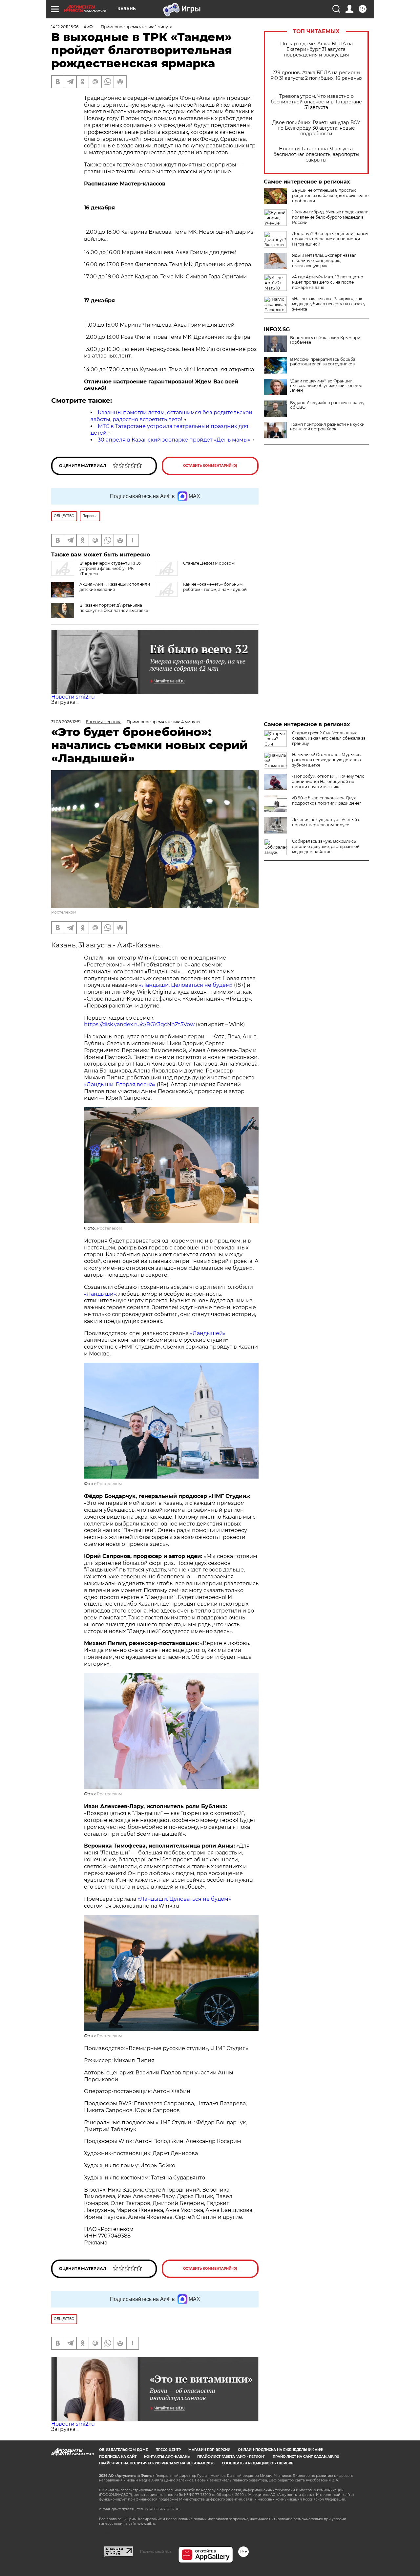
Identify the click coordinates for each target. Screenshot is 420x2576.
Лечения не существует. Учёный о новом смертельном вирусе (326, 822)
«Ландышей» (208, 1333)
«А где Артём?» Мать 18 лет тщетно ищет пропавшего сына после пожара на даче (328, 282)
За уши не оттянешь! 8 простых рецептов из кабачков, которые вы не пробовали (330, 195)
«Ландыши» (100, 1294)
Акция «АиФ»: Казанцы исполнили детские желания (115, 587)
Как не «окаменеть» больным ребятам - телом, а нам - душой (215, 587)
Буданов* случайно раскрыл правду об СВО (327, 405)
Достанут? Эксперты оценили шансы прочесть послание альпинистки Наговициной (330, 239)
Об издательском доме (124, 2450)
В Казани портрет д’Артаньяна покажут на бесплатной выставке (114, 608)
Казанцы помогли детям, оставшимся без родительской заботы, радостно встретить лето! (171, 416)
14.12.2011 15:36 (65, 27)
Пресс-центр (168, 2450)
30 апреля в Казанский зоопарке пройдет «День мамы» (174, 440)
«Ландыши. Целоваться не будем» (186, 985)
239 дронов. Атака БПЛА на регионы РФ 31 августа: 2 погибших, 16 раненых (316, 76)
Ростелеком (64, 912)
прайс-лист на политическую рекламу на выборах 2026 (157, 2463)
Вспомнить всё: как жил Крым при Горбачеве (325, 340)
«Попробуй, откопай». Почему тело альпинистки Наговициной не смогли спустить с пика (328, 781)
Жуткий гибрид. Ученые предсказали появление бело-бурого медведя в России (330, 217)
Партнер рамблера (156, 2551)
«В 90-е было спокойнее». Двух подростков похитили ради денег (327, 801)
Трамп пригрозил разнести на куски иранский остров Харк (327, 427)
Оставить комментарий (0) (210, 466)
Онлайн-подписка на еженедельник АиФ (281, 2450)
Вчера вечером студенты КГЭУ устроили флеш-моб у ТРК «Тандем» (110, 568)
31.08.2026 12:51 (66, 722)
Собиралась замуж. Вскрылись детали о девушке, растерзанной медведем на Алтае (326, 846)
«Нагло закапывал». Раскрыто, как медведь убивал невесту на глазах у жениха (329, 304)
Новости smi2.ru (73, 697)
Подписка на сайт (118, 2457)
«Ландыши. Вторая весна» (120, 1084)
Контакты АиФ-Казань (167, 2457)
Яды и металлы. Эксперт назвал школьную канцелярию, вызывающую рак (324, 260)
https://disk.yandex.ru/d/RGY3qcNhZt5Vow (139, 1024)
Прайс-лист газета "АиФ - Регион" (231, 2457)
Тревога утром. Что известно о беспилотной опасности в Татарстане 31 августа (316, 102)
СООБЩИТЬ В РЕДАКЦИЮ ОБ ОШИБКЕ (258, 2463)
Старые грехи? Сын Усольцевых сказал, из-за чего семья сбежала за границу (329, 738)
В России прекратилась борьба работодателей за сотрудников (323, 362)
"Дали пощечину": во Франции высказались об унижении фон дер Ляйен (326, 386)
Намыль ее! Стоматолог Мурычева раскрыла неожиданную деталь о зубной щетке (327, 760)
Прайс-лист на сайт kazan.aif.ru (306, 2457)
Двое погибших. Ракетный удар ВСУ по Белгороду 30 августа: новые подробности (316, 128)
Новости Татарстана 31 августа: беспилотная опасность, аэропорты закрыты (316, 154)
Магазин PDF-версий (209, 2450)
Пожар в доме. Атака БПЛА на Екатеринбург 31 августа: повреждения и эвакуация (316, 49)
